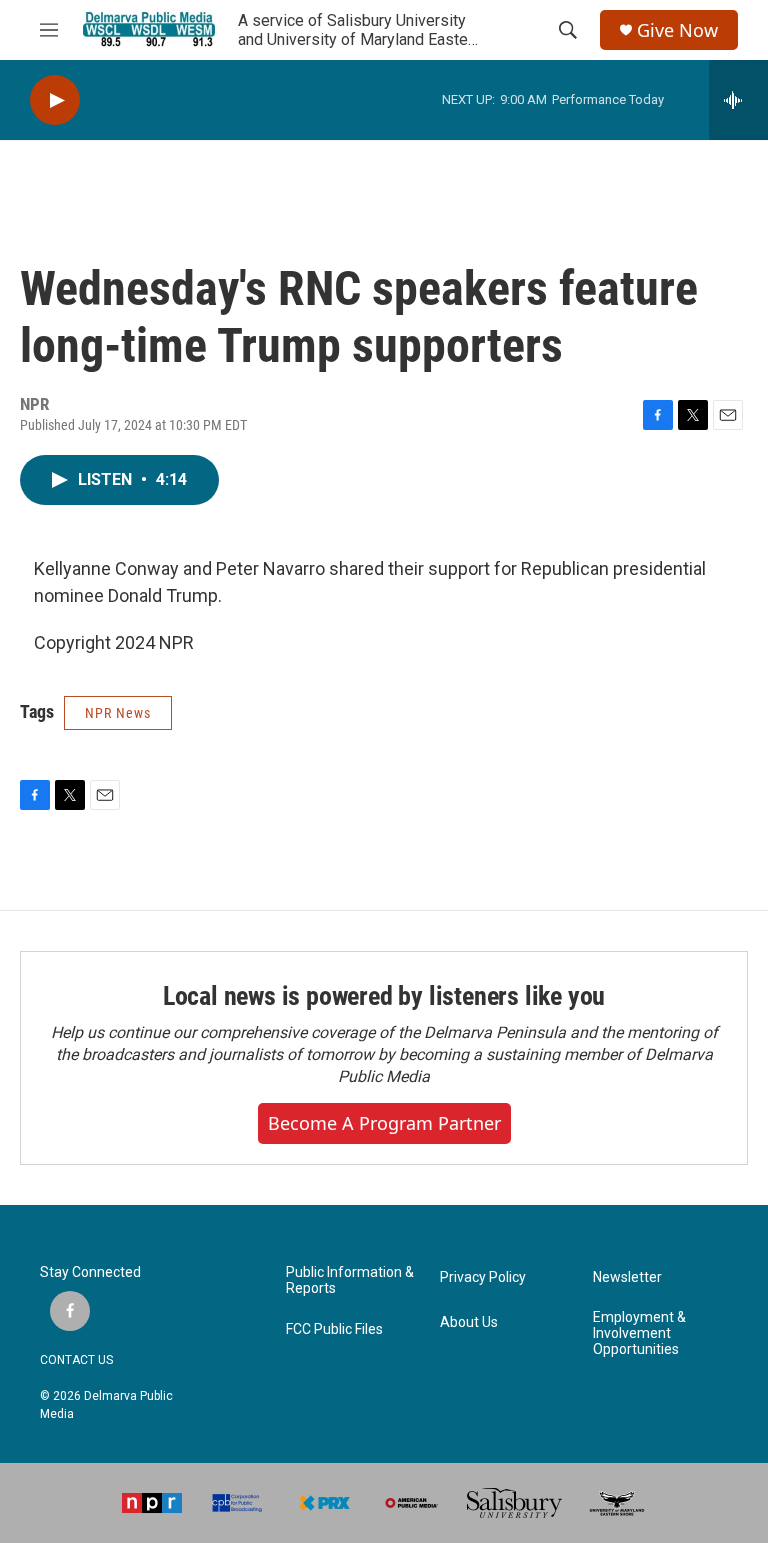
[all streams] (738, 100)
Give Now (677, 30)
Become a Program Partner (384, 1123)
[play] (55, 100)
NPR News (118, 713)
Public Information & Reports (350, 1280)
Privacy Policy (483, 1277)
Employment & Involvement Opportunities (639, 1333)
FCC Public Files (334, 1329)
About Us (469, 1322)
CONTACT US (76, 1360)
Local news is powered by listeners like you (384, 996)
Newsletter (627, 1277)
